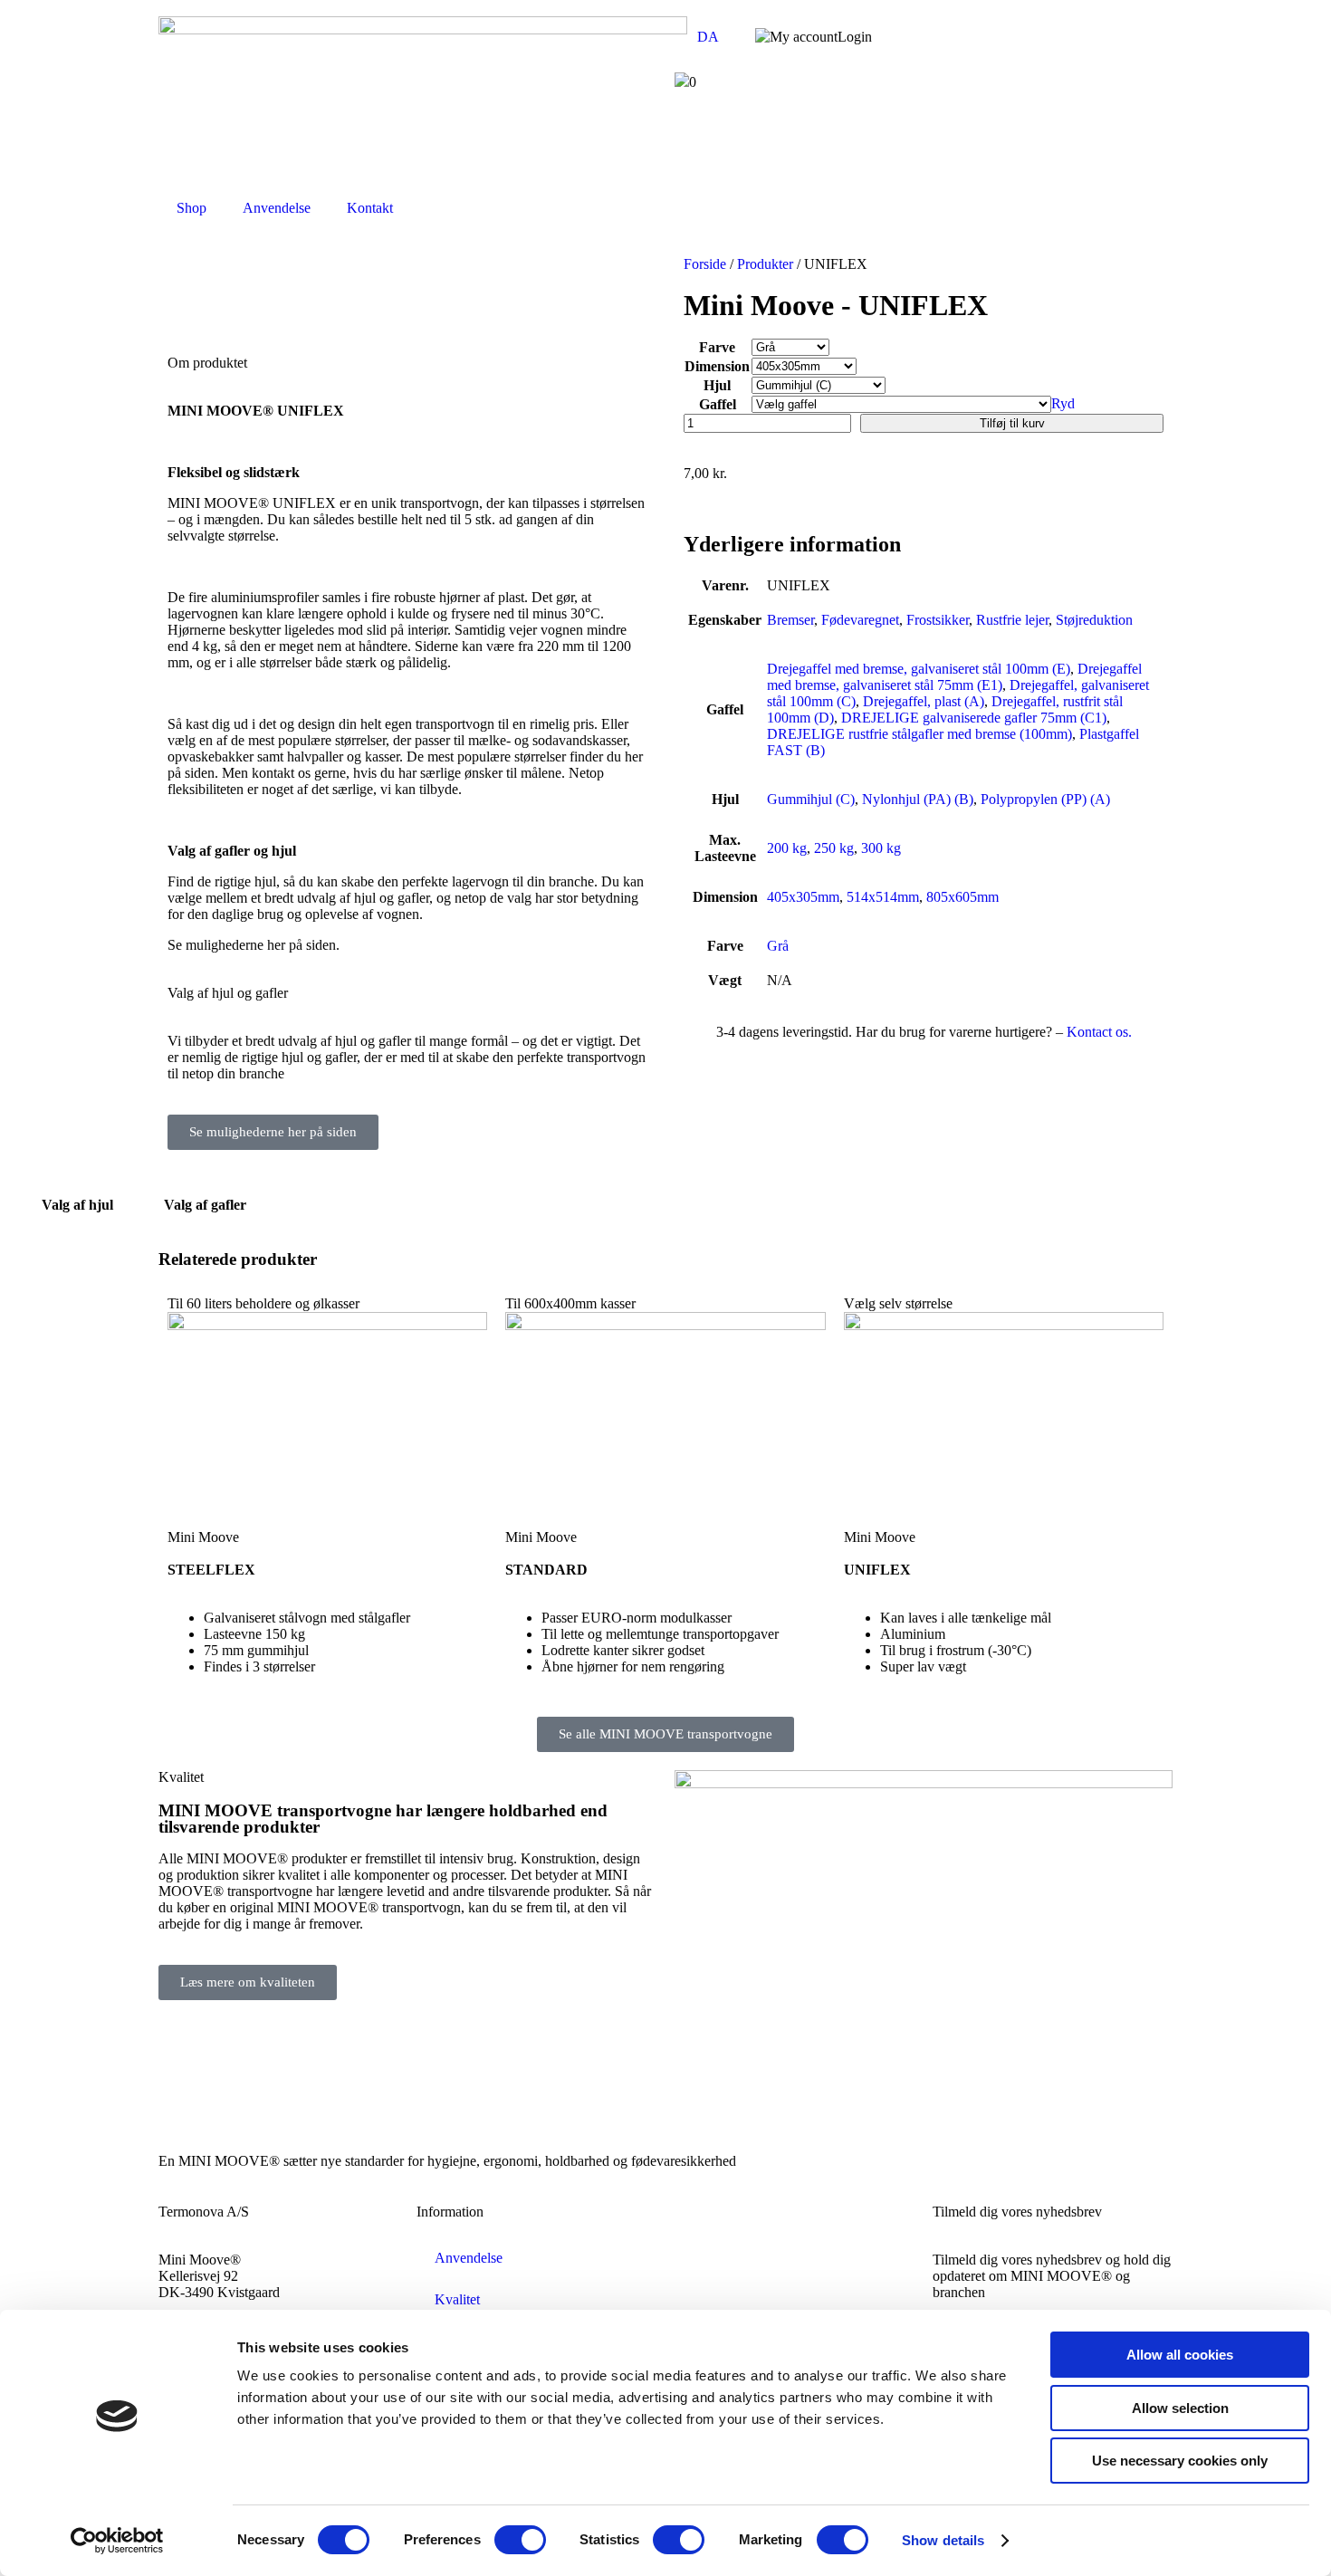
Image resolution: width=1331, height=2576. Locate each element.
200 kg (787, 848)
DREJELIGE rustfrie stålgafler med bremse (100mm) (919, 734)
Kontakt (370, 208)
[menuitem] (706, 37)
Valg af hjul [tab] (77, 1205)
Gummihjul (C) (811, 799)
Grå (778, 946)
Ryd (1063, 403)
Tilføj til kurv (1012, 423)
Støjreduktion (1094, 620)
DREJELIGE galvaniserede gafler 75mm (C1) (974, 718)
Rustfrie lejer (1012, 620)
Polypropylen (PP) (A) (1045, 799)
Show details (943, 2540)
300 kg (881, 848)
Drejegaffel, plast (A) (924, 701)
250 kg (834, 848)
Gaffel (718, 404)
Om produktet (207, 363)
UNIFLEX (877, 1570)
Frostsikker (938, 620)
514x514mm (883, 897)
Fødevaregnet (860, 620)
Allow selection (1180, 2408)
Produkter (765, 264)
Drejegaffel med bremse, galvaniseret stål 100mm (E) (919, 669)
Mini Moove (203, 1537)
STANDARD (546, 1570)
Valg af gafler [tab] (205, 1205)
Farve (717, 347)
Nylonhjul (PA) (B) (918, 799)
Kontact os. (1099, 1032)
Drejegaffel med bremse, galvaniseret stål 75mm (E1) (954, 677)
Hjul (717, 385)
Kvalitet (457, 2299)
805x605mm (962, 897)
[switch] (520, 2540)
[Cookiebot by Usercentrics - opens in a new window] (117, 2541)
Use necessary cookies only (1180, 2461)
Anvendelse (277, 208)
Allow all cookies (1180, 2355)
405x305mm (803, 897)
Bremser (790, 620)
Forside (705, 264)
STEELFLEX (211, 1570)
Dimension (717, 366)
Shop (192, 208)
